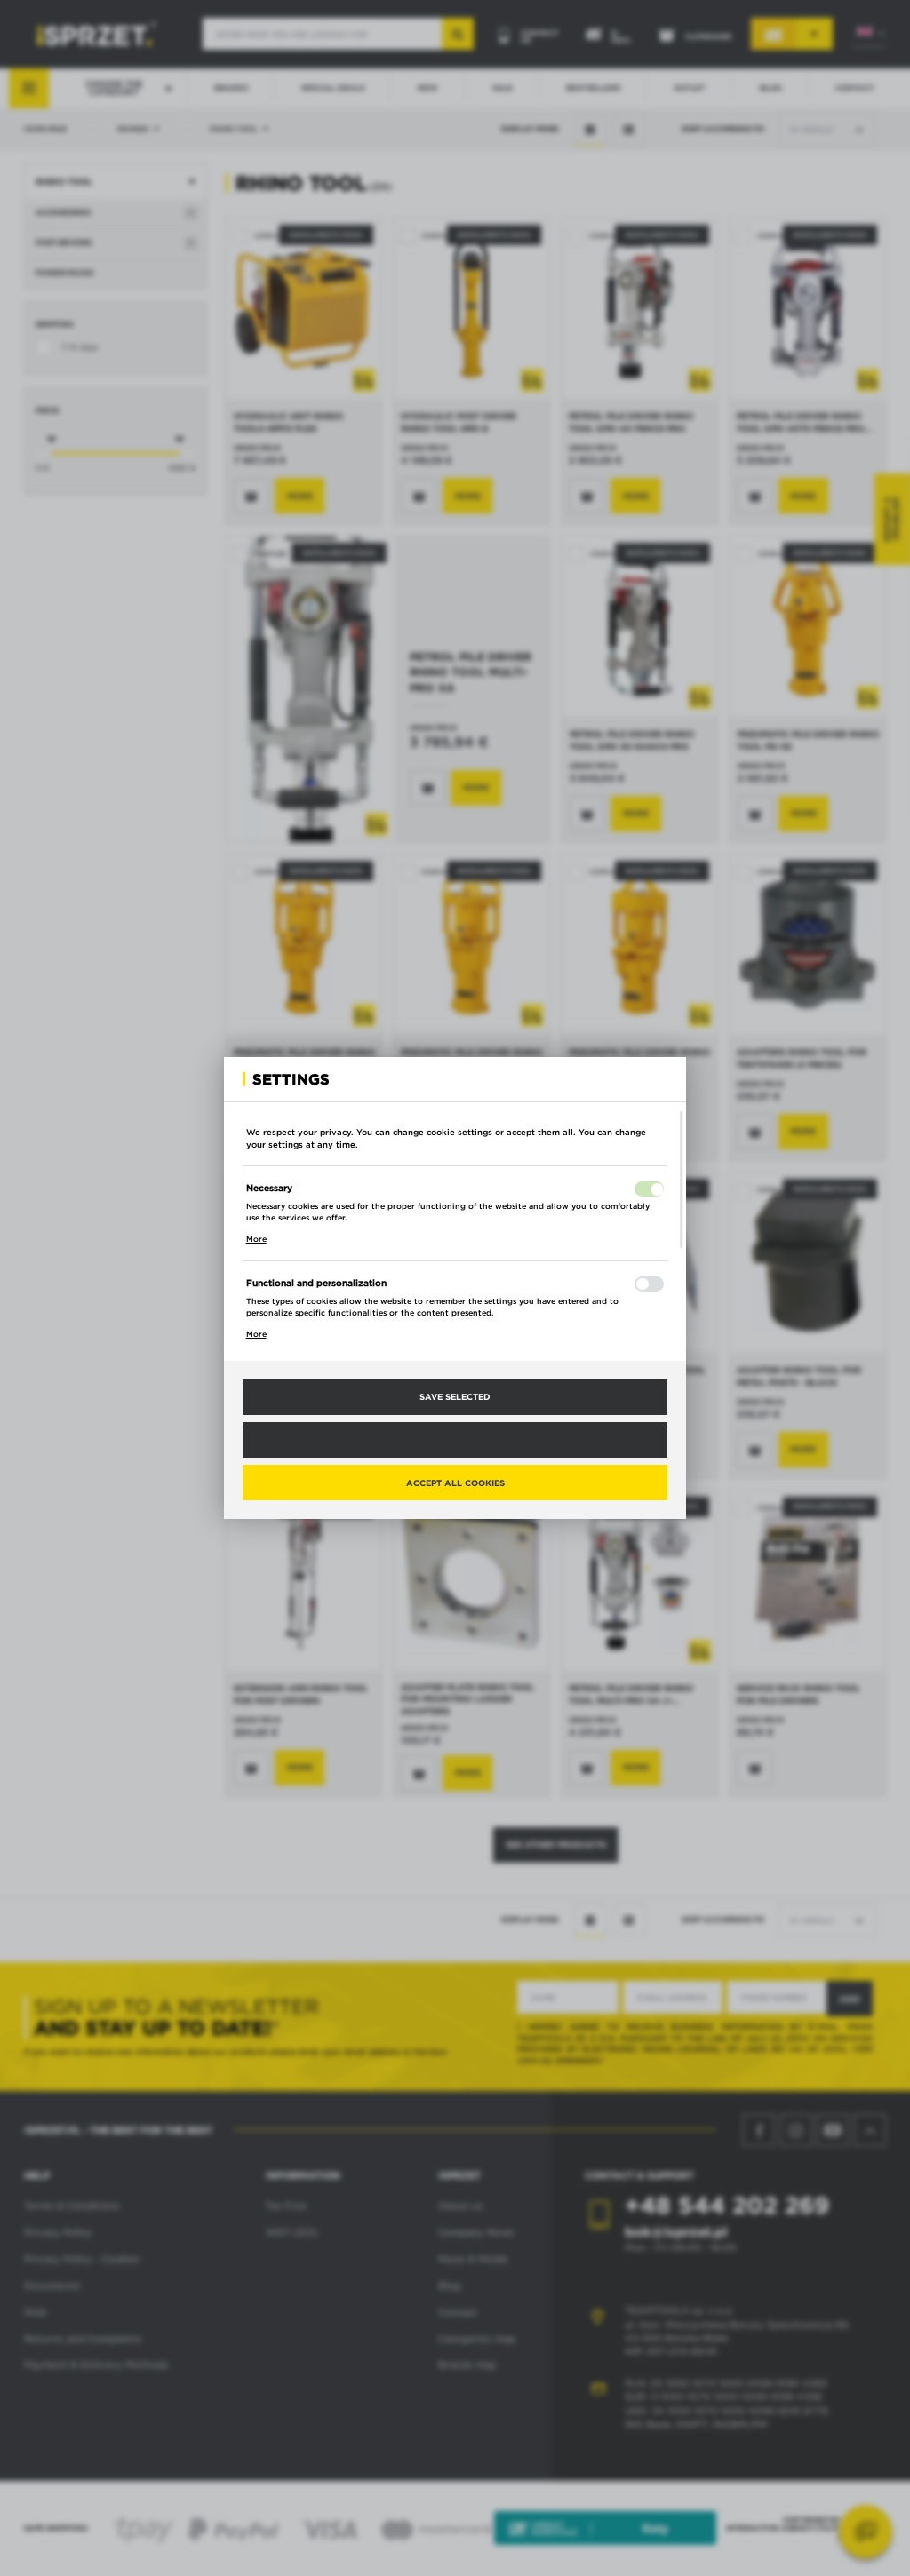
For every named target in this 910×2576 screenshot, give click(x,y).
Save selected (455, 1396)
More (256, 1239)
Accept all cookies (455, 1483)
